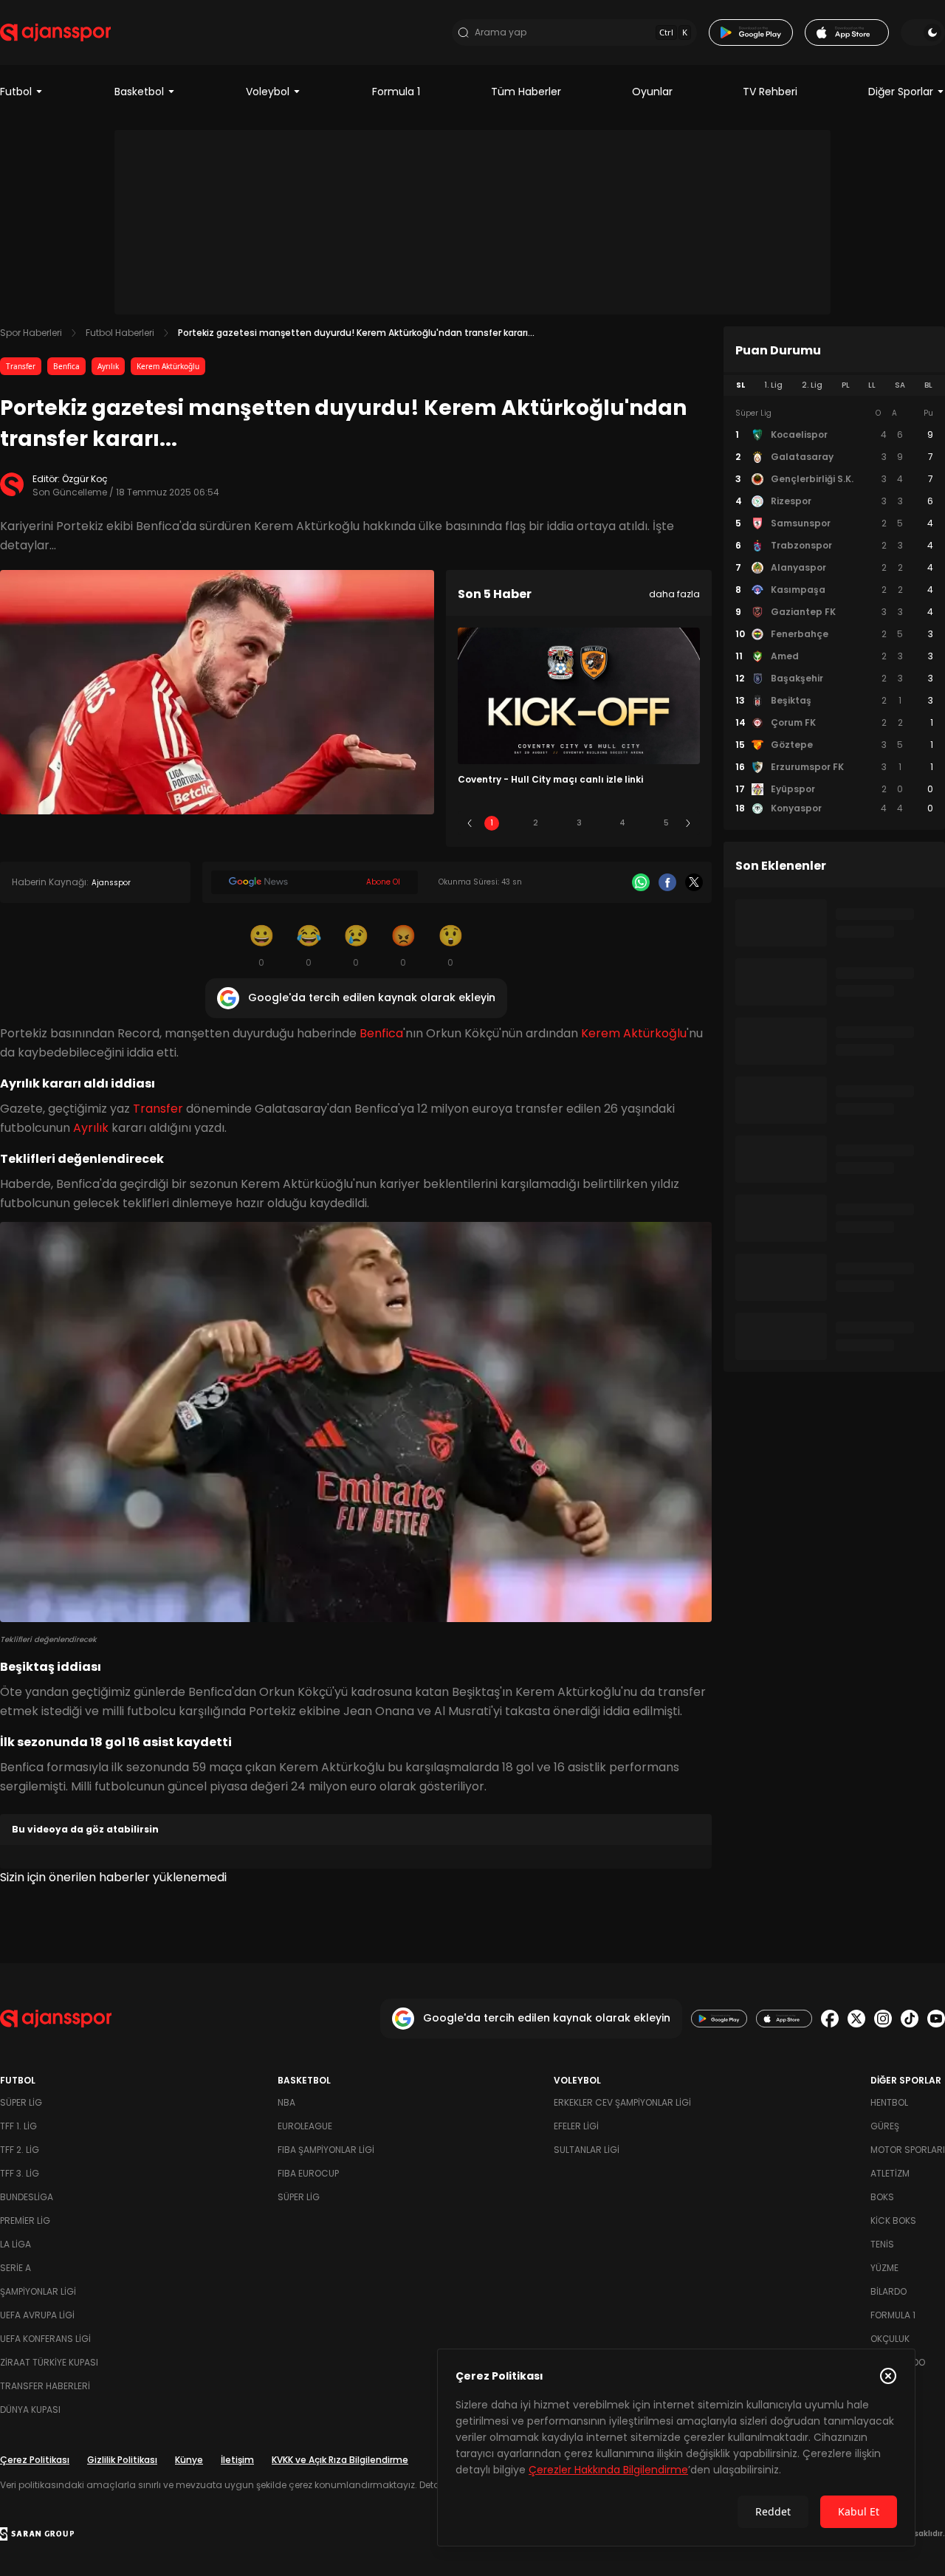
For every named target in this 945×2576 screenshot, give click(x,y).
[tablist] (834, 385)
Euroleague (305, 2126)
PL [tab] (846, 385)
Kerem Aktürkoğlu (168, 366)
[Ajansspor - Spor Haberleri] (55, 32)
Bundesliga (27, 2197)
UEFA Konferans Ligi (45, 2339)
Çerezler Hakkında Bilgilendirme (608, 2470)
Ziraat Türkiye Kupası (49, 2362)
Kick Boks (893, 2220)
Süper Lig (21, 2102)
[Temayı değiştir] (923, 32)
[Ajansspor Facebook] (830, 2019)
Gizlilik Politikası (122, 2460)
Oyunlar (652, 92)
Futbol (16, 92)
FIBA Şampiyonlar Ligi (326, 2150)
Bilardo (889, 2291)
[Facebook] (667, 882)
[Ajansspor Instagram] (883, 2019)
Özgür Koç (85, 479)
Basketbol (139, 92)
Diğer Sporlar (901, 92)
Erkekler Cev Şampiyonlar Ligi (622, 2102)
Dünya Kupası (30, 2410)
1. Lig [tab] (773, 385)
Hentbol (889, 2102)
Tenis (882, 2244)
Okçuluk (890, 2339)
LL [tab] (872, 385)
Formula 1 (396, 92)
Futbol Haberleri (120, 333)
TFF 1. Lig (18, 2126)
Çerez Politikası (35, 2460)
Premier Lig (25, 2220)
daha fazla (674, 594)
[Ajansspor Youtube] (936, 2019)
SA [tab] (900, 385)
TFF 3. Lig (20, 2173)
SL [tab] (740, 385)
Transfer (21, 366)
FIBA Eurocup (308, 2173)
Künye (189, 2460)
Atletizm (890, 2173)
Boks (882, 2197)
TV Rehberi (770, 92)
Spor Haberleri (31, 333)
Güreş (885, 2126)
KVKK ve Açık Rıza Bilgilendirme (340, 2460)
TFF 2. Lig (20, 2150)
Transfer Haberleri (45, 2386)
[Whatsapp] (641, 882)
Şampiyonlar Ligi (38, 2291)
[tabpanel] (834, 611)
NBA (286, 2102)
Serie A (16, 2268)
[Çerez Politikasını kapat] (888, 2376)
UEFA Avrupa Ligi (37, 2315)
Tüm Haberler (526, 92)
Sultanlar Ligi (587, 2150)
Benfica (66, 366)
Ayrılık (108, 366)
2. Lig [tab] (812, 385)
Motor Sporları (908, 2150)
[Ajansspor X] (856, 2019)
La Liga (16, 2244)
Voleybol (268, 92)
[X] (694, 882)
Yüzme (884, 2268)
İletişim (237, 2460)
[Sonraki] (688, 823)
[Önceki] (470, 823)
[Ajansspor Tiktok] (910, 2019)
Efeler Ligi (576, 2126)
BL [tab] (928, 385)
